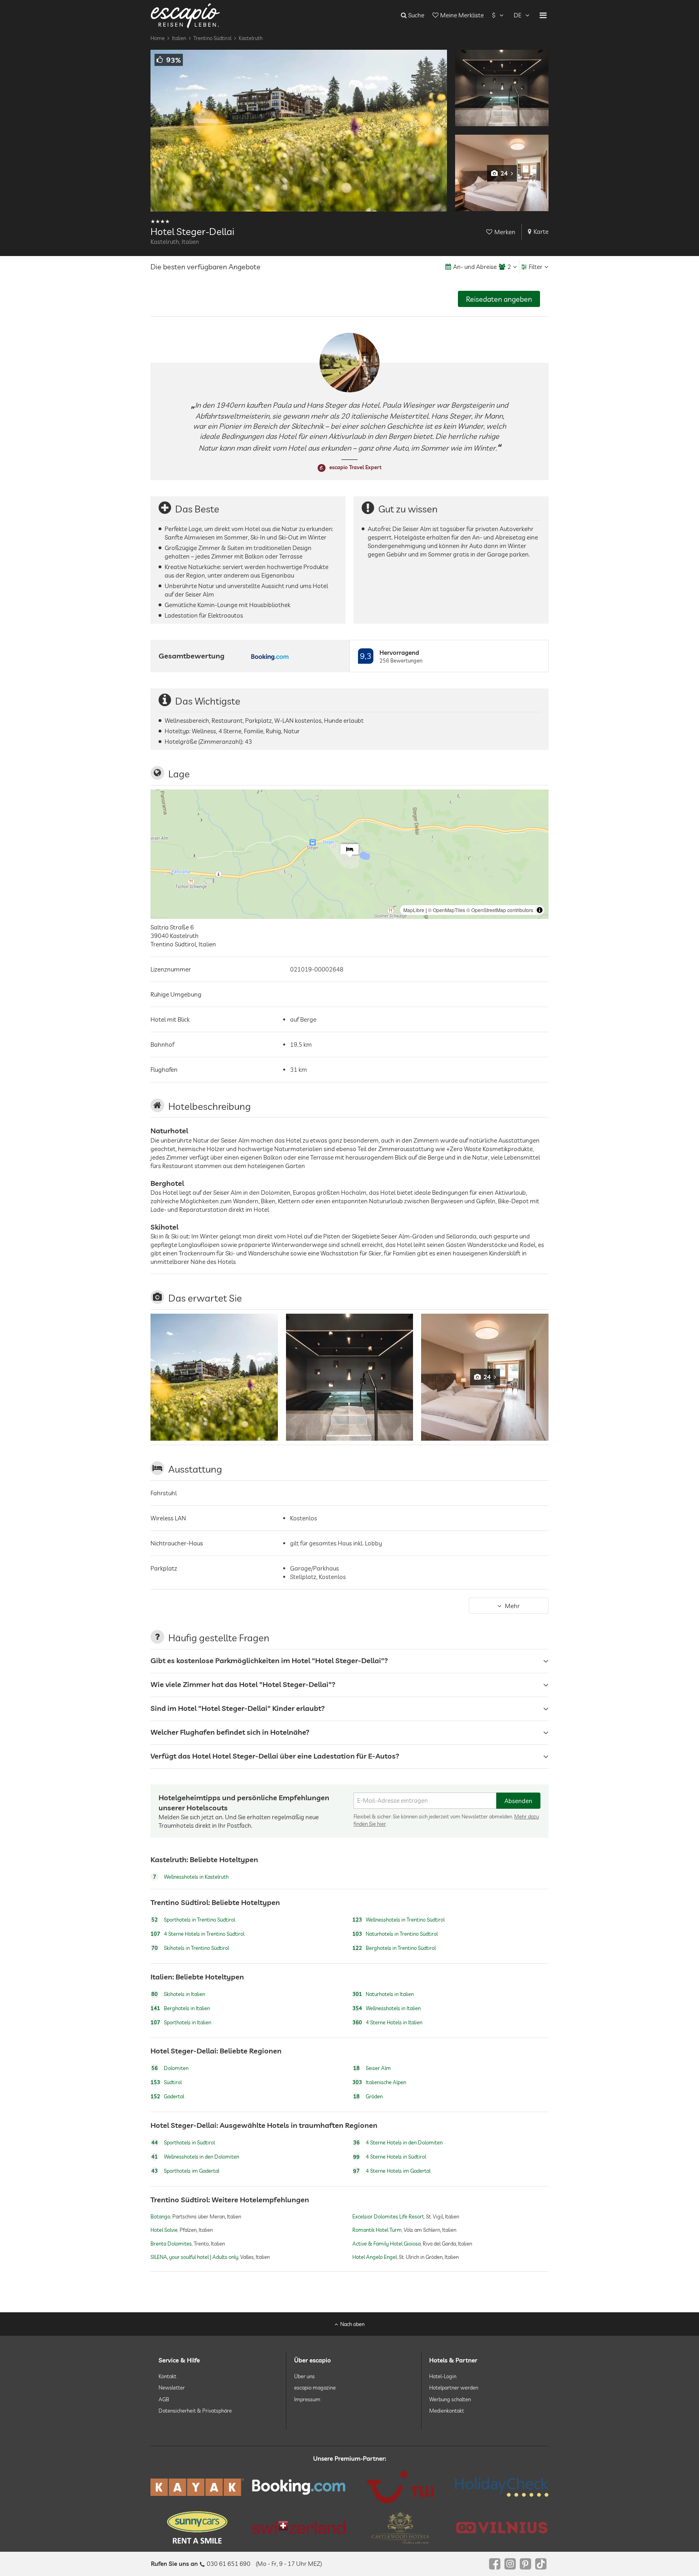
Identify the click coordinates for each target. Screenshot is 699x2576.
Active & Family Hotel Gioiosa (387, 2243)
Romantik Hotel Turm (377, 2230)
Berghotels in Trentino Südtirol (394, 1948)
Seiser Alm (372, 2068)
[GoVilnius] (502, 2528)
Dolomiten (170, 2068)
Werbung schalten (450, 2399)
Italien (179, 38)
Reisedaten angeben (499, 299)
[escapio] (185, 15)
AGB (164, 2399)
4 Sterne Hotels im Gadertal (392, 2171)
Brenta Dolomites (171, 2243)
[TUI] (400, 2487)
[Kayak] (197, 2487)
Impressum (307, 2399)
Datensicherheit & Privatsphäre (195, 2411)
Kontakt (167, 2376)
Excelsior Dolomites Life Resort (388, 2216)
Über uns (304, 2376)
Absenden (518, 1801)
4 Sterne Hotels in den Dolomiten (398, 2142)
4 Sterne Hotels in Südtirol (390, 2157)
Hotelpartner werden (454, 2388)
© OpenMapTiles (447, 910)
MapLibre (414, 910)
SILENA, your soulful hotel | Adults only (194, 2257)
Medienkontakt (447, 2411)
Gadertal (167, 2097)
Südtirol (166, 2083)
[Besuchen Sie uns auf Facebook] (495, 2564)
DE (518, 15)
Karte (541, 232)
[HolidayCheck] (502, 2487)
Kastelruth (251, 38)
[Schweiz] (299, 2527)
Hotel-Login (443, 2376)
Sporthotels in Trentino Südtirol (193, 1920)
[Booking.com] (299, 2487)
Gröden (368, 2097)
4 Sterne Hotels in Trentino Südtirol (197, 1934)
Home (158, 38)
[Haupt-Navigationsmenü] (543, 15)
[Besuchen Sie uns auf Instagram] (510, 2564)
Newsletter (172, 2388)
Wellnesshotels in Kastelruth (191, 1877)
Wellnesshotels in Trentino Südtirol (398, 1920)
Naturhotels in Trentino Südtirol (395, 1934)
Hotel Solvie (164, 2230)
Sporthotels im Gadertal (185, 2171)
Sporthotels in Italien (181, 2022)
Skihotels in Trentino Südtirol (190, 1948)
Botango (160, 2216)
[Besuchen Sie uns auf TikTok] (541, 2564)
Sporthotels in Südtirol (183, 2142)
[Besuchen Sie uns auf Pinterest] (525, 2564)
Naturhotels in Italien (383, 1994)
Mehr (512, 1606)
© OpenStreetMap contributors (500, 910)
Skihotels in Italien (178, 1994)
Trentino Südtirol (212, 38)
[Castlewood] (400, 2527)
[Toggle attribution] (540, 910)
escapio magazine (315, 2388)
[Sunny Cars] (197, 2527)
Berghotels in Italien (180, 2008)
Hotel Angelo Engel (375, 2257)
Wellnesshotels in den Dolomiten (195, 2157)
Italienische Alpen (379, 2083)
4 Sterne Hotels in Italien (387, 2022)
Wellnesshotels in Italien (387, 2008)
